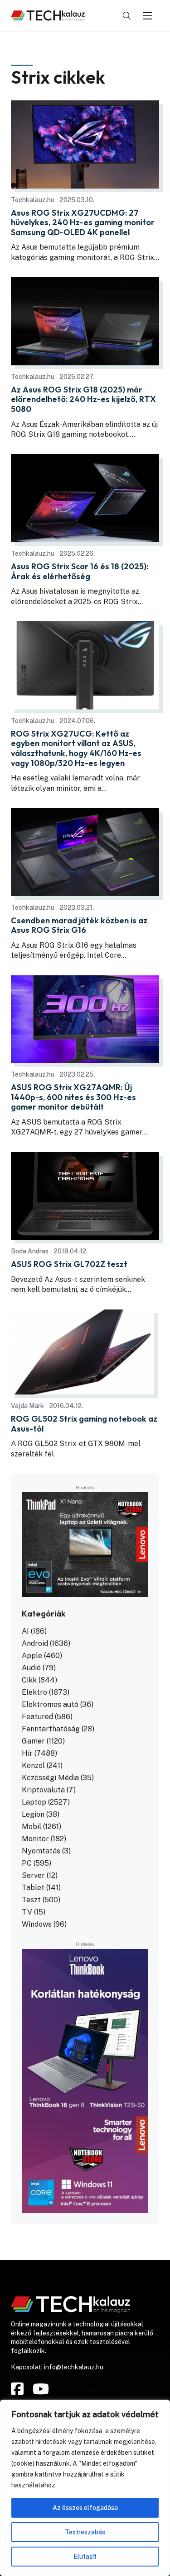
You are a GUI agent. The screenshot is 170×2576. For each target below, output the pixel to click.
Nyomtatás (41, 1851)
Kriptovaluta (43, 1790)
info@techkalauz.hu (74, 2367)
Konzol (33, 1765)
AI (25, 1631)
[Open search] (127, 16)
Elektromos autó (50, 1704)
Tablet (33, 1888)
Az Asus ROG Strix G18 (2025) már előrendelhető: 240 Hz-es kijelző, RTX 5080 (83, 399)
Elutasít (85, 2557)
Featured (37, 1717)
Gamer (33, 1741)
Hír (27, 1753)
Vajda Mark (27, 1406)
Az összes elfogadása (85, 2508)
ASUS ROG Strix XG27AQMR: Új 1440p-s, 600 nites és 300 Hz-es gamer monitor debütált (73, 1097)
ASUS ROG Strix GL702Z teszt (69, 1264)
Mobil (32, 1827)
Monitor (35, 1839)
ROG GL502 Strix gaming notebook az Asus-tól (84, 1424)
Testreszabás (85, 2532)
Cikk (29, 1680)
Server (33, 1875)
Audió (31, 1668)
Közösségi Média (50, 1778)
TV (27, 1912)
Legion (33, 1814)
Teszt (31, 1900)
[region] (85, 2488)
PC (27, 1863)
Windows (37, 1924)
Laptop (34, 1802)
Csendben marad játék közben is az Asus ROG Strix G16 (79, 925)
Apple (32, 1656)
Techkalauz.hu (33, 200)
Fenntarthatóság (51, 1729)
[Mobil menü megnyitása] (147, 16)
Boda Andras (30, 1251)
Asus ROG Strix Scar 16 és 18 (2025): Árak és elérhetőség (80, 571)
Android (35, 1643)
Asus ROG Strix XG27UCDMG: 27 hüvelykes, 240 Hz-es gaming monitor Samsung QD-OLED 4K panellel (83, 223)
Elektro (34, 1692)
